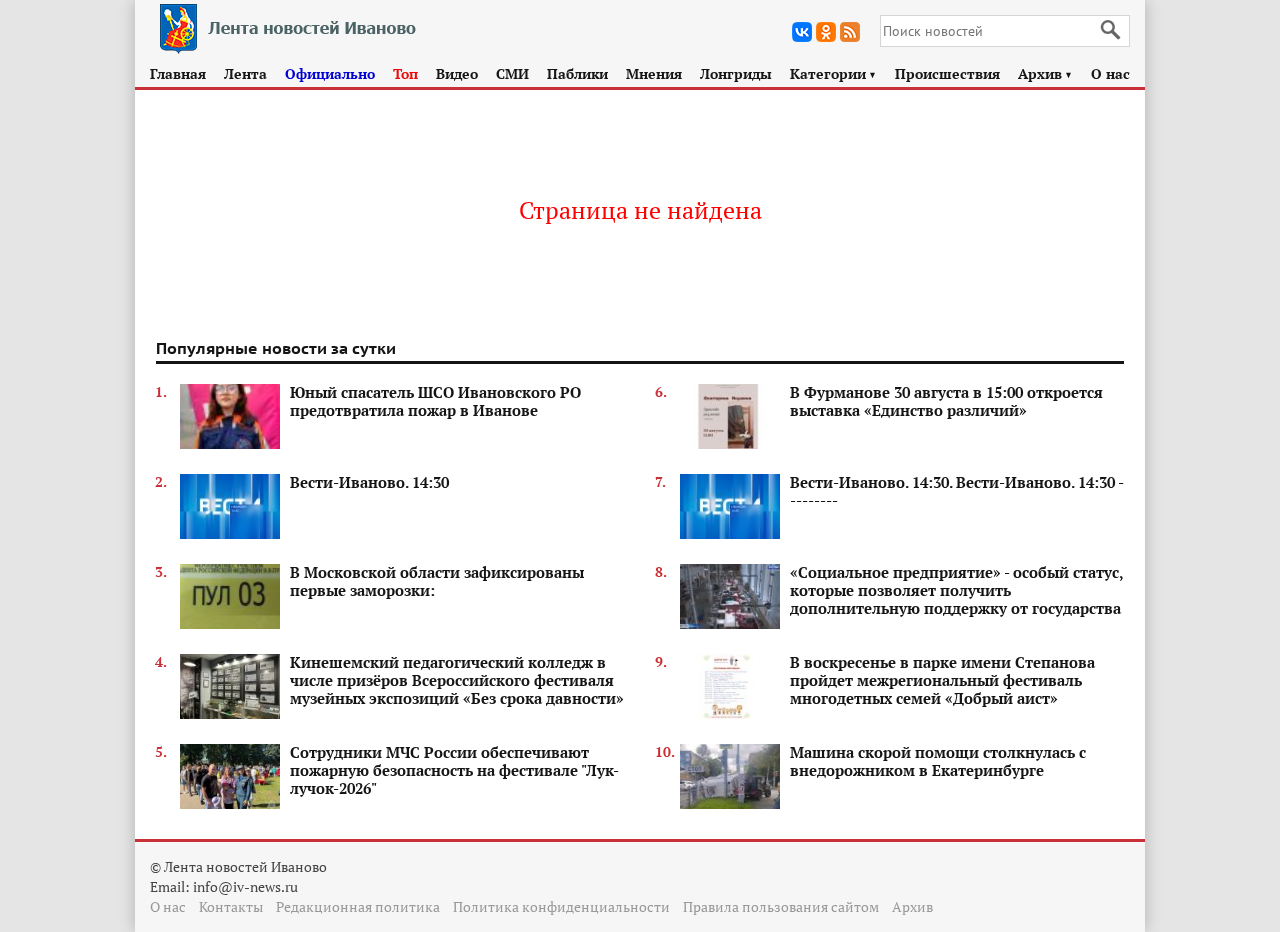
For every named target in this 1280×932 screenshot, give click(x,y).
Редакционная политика (358, 906)
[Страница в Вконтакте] (802, 32)
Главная (178, 73)
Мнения (654, 73)
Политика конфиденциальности (561, 906)
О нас (1110, 73)
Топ (405, 73)
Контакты (231, 906)
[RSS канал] (850, 32)
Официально (330, 73)
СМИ (512, 73)
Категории (833, 73)
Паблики (577, 73)
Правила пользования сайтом (781, 906)
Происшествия (947, 73)
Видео (457, 73)
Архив (1045, 73)
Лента (245, 73)
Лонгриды (736, 73)
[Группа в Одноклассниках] (826, 32)
